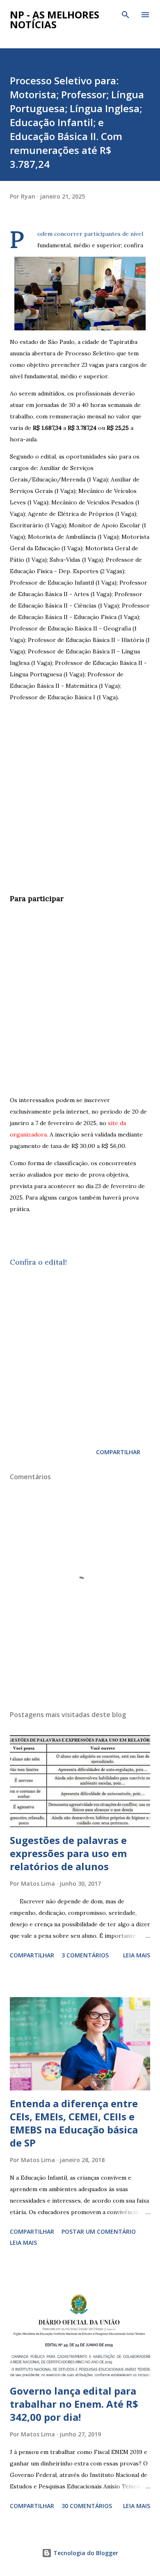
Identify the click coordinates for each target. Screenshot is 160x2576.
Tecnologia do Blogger (85, 2553)
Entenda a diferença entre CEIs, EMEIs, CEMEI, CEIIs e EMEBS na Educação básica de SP (74, 2123)
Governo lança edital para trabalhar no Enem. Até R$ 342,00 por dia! (74, 2404)
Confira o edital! (38, 1262)
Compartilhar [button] (118, 1452)
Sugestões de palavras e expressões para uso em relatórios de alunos (68, 1853)
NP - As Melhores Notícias (55, 19)
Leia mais (137, 1955)
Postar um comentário (99, 2231)
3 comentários (85, 1955)
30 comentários (87, 2506)
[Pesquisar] (126, 15)
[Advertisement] (80, 806)
